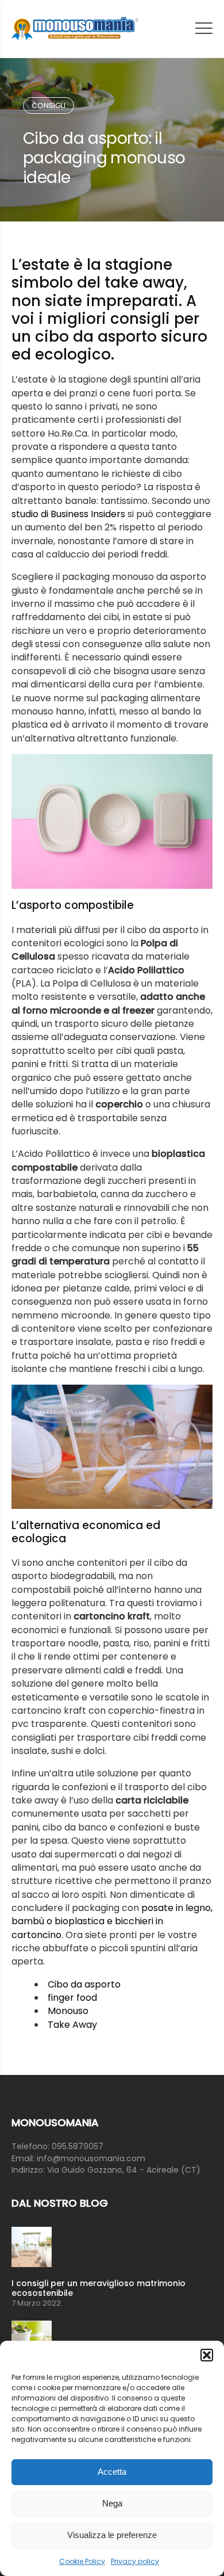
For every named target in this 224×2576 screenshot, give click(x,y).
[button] (207, 2355)
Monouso (68, 2011)
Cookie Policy (82, 2561)
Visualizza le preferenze (112, 2535)
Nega (112, 2503)
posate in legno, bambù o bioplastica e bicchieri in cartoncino (112, 1921)
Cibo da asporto (84, 1984)
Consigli (49, 106)
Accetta (112, 2472)
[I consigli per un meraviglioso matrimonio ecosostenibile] (112, 2247)
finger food (72, 1998)
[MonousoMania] (75, 29)
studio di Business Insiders (68, 514)
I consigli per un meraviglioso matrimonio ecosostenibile (99, 2288)
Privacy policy (135, 2561)
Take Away (72, 2025)
